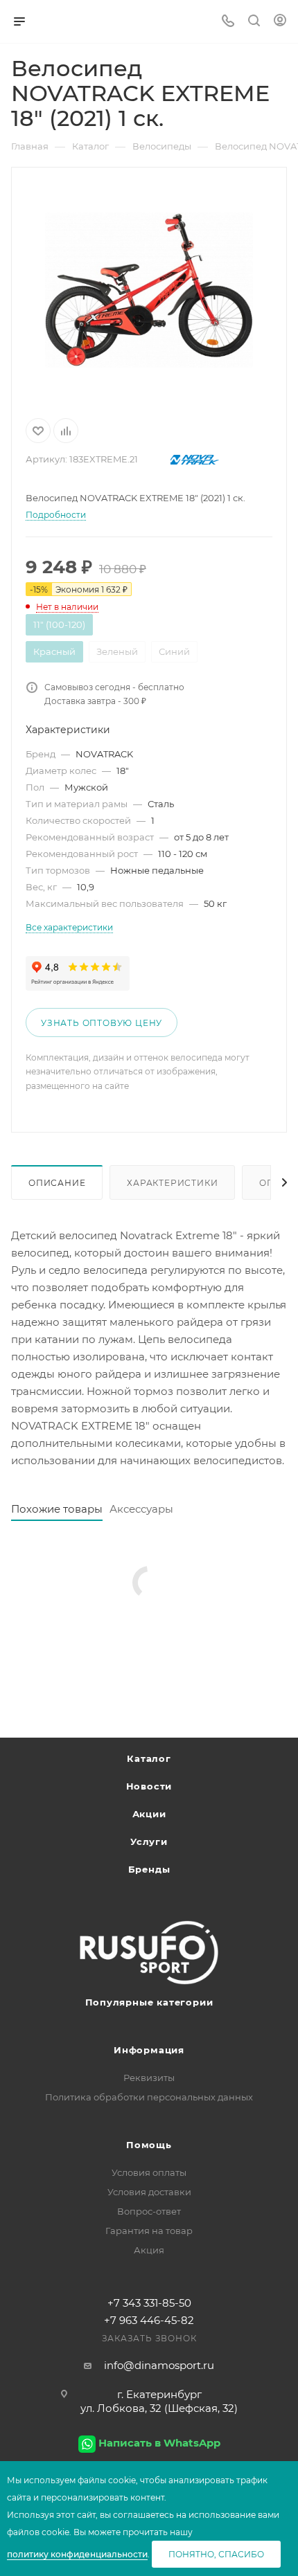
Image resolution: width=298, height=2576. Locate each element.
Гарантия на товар (149, 2231)
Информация (149, 2050)
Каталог (149, 1758)
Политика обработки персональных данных (149, 2097)
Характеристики (172, 1183)
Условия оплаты (149, 2172)
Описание (57, 1183)
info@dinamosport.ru (159, 2365)
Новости (149, 1786)
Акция (149, 2250)
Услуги (149, 1841)
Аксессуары (141, 1509)
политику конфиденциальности (77, 2554)
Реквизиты (149, 2078)
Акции (149, 1814)
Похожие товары (57, 1509)
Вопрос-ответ (149, 2211)
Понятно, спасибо (216, 2554)
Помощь (149, 2145)
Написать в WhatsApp (159, 2443)
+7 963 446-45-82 (149, 2320)
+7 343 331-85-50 (149, 2303)
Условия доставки (149, 2192)
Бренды (149, 1869)
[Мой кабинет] (280, 22)
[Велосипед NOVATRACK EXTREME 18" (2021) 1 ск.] (149, 290)
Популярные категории (149, 2002)
